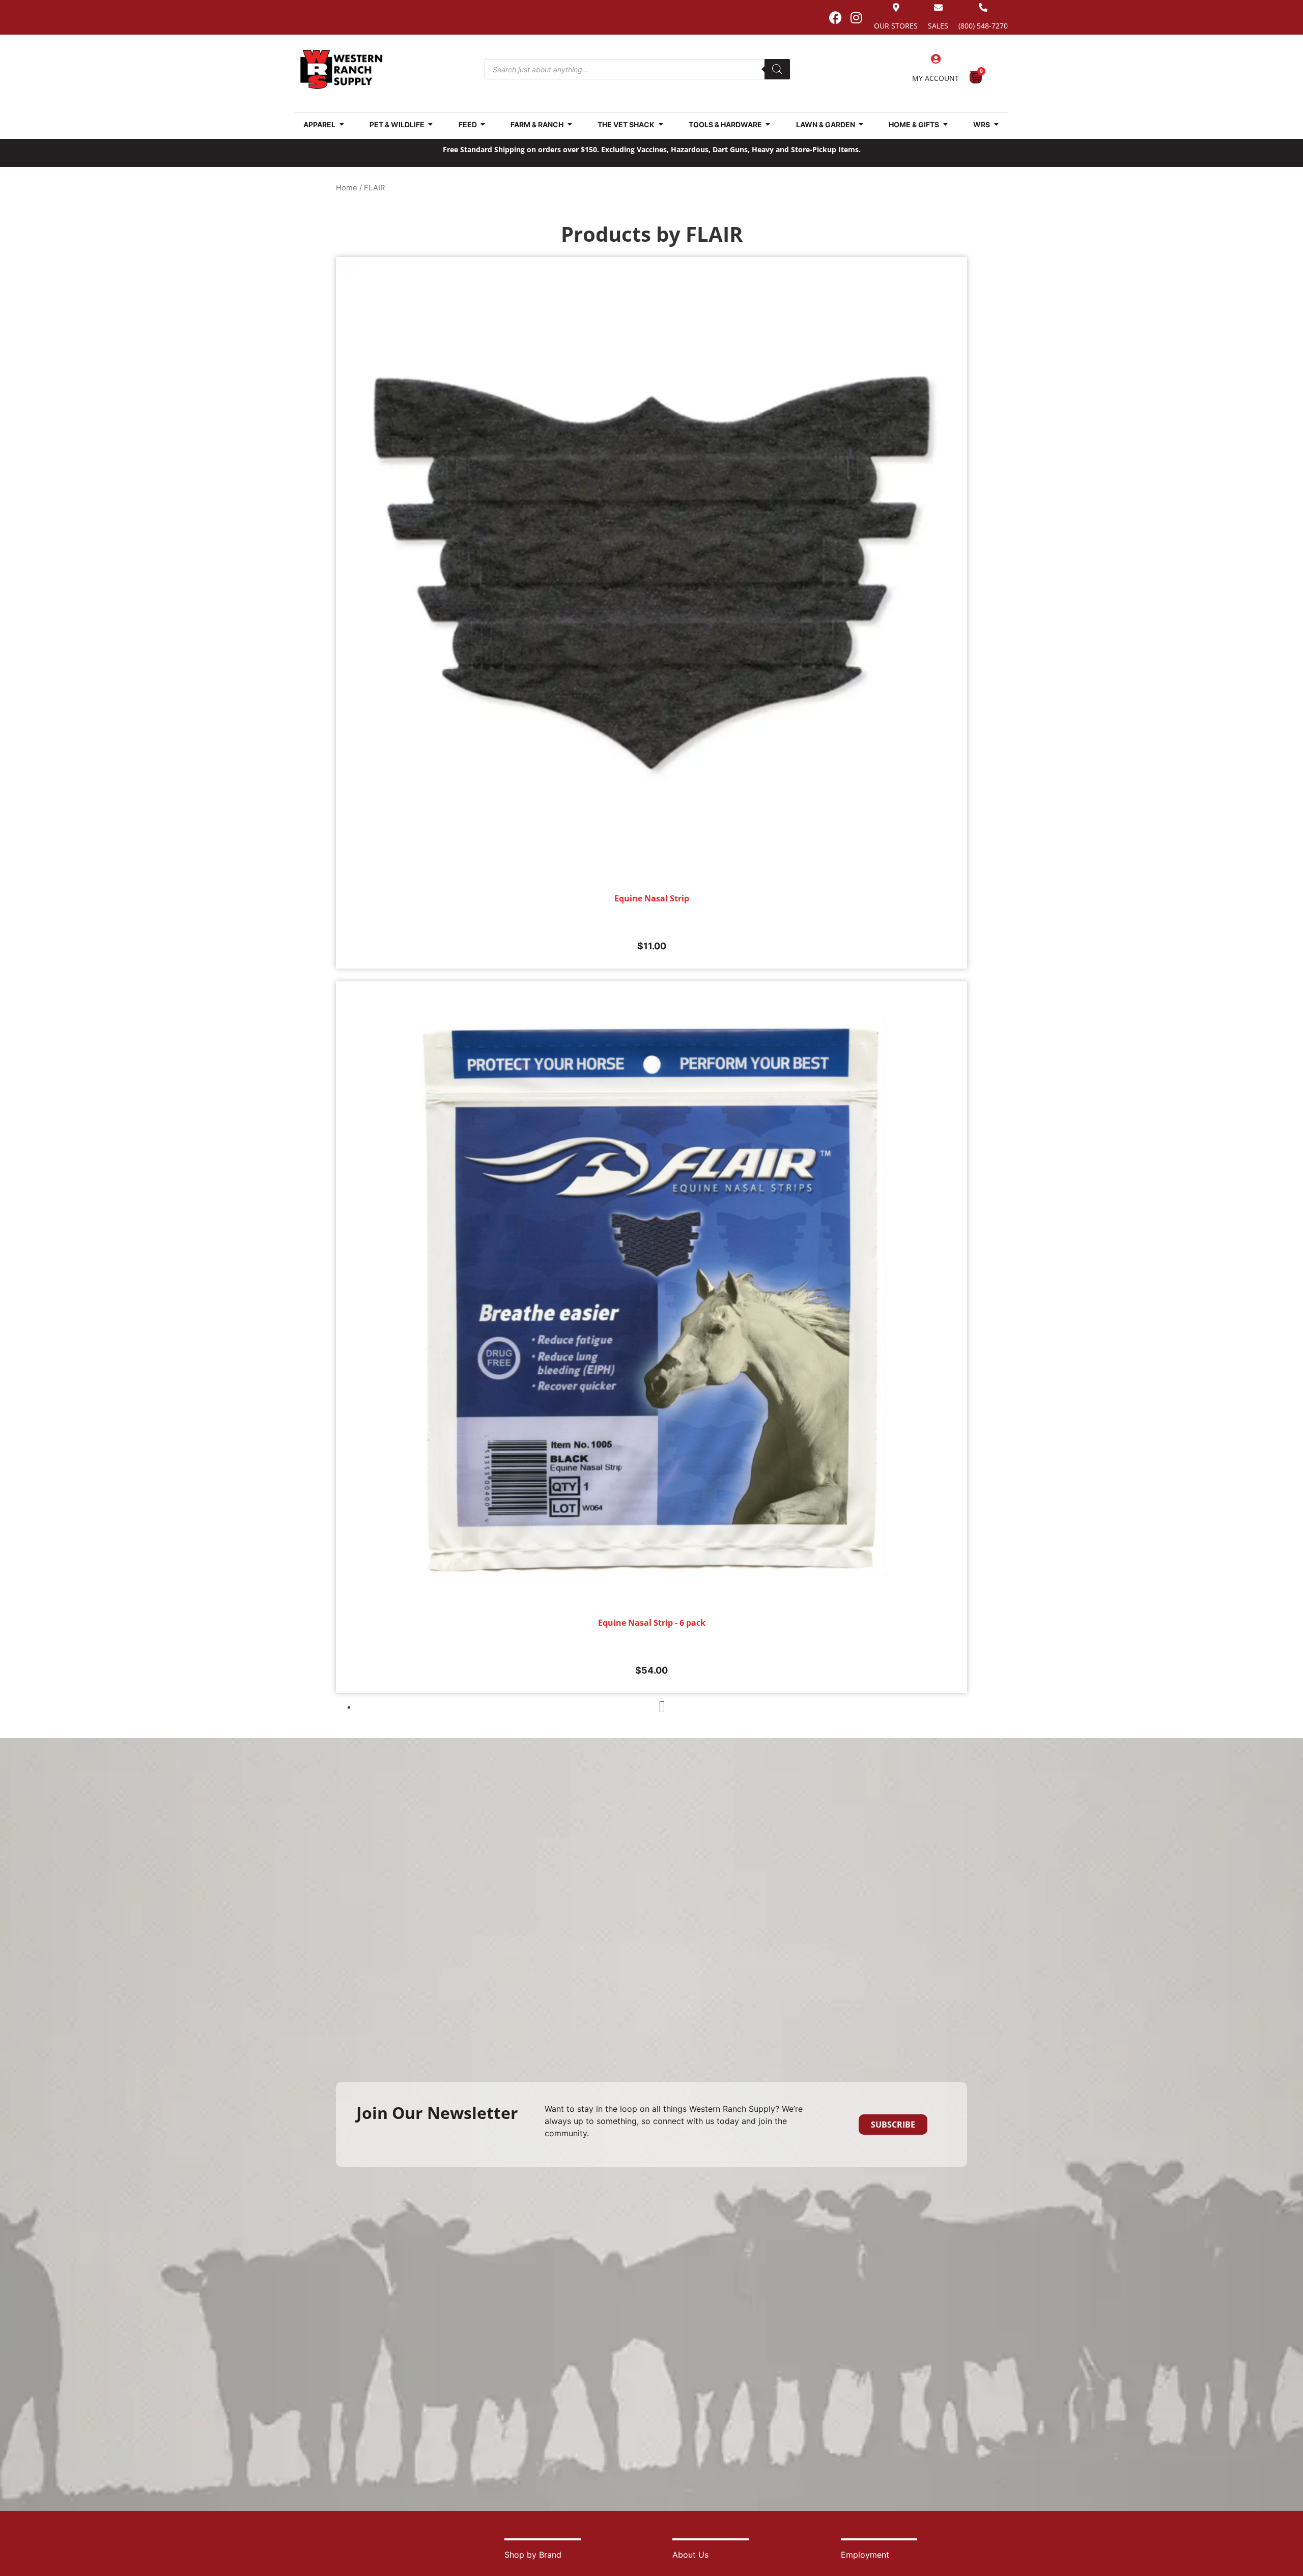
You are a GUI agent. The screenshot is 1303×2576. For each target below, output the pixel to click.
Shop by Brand (533, 2555)
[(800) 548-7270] (983, 7)
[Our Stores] (896, 7)
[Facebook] (835, 17)
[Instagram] (856, 17)
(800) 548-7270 (983, 26)
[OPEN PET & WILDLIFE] (431, 124)
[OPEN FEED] (483, 124)
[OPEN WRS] (996, 124)
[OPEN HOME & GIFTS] (945, 124)
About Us (690, 2555)
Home (347, 188)
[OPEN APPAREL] (342, 124)
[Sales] (938, 7)
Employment (865, 2555)
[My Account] (936, 59)
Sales (938, 26)
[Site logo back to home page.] (342, 69)
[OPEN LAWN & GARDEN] (861, 124)
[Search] (777, 69)
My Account (936, 78)
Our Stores (896, 26)
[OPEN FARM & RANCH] (570, 124)
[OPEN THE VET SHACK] (661, 124)
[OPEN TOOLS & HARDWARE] (768, 124)
